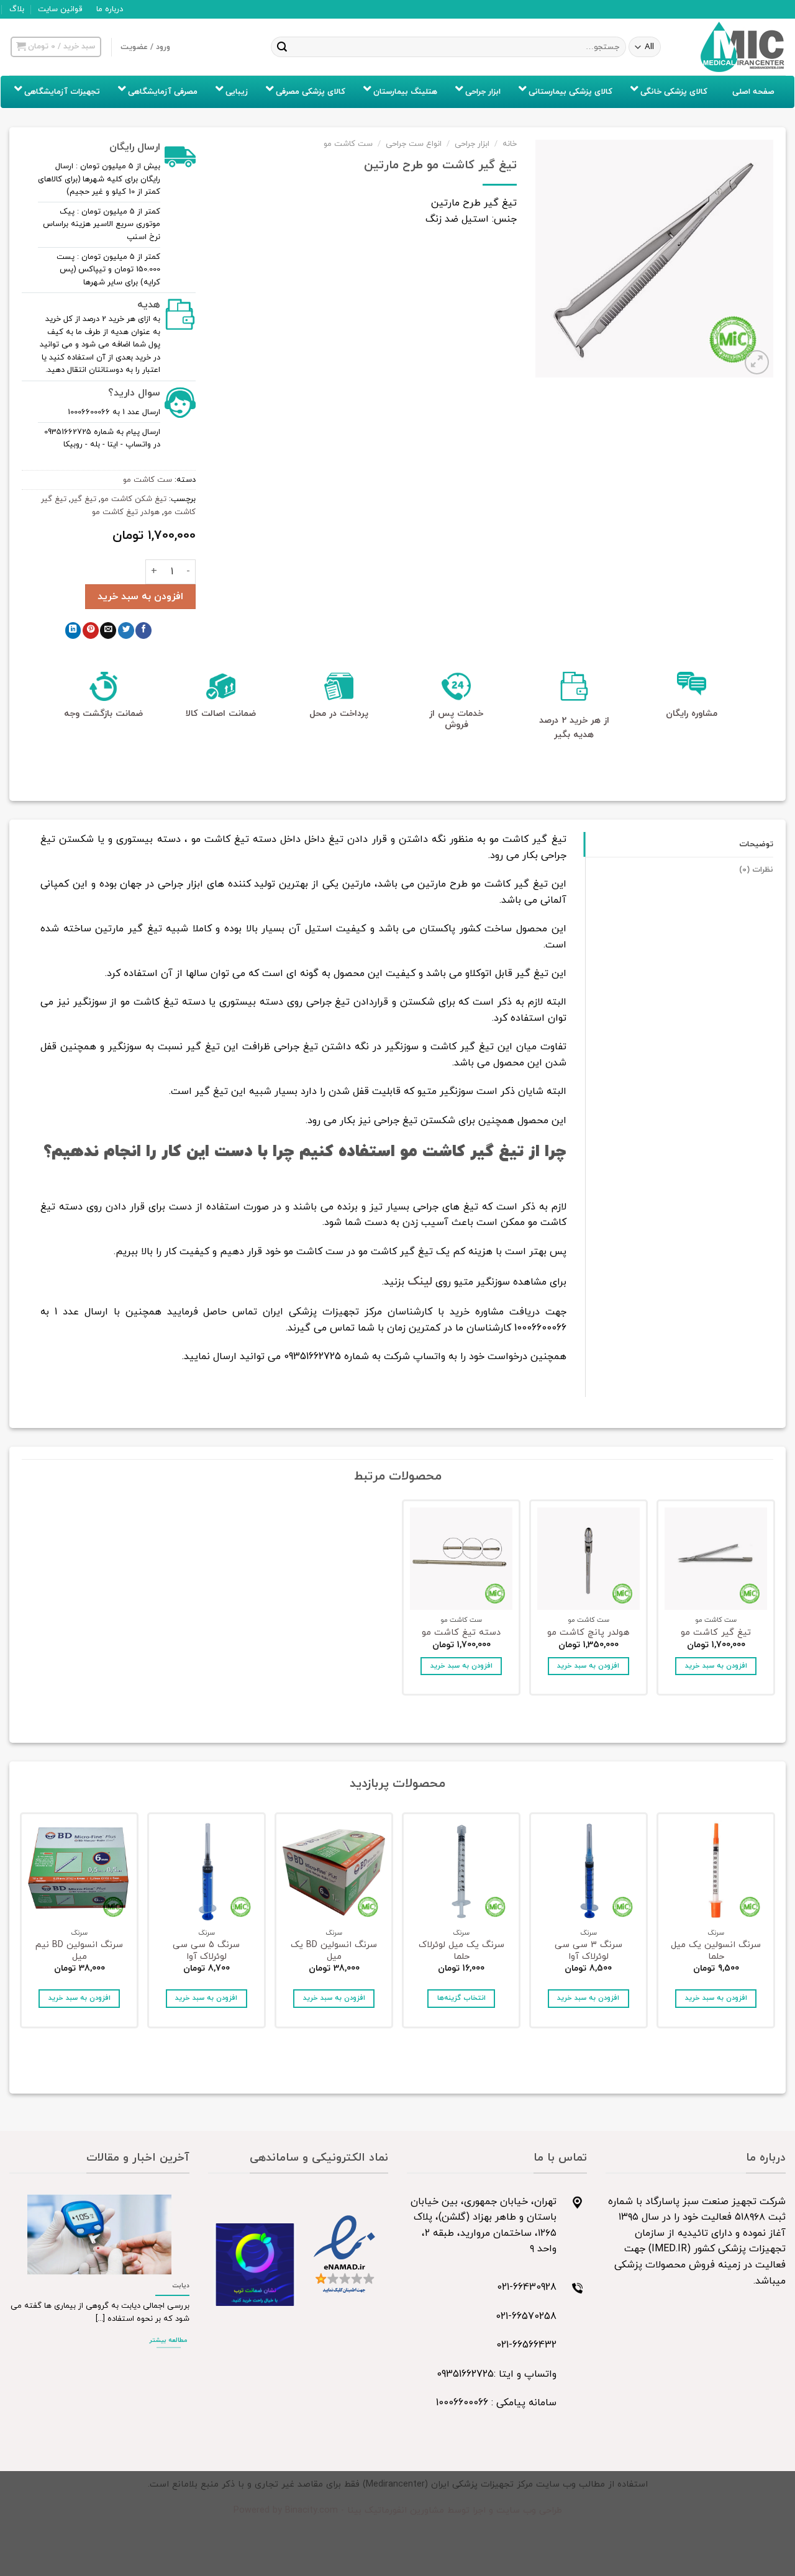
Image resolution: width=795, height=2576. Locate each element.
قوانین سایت (60, 9)
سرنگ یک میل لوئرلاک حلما (461, 1951)
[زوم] (757, 362)
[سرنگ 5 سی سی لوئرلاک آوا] (207, 1872)
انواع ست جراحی (414, 144)
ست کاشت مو (348, 144)
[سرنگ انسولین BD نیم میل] (79, 1872)
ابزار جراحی (472, 144)
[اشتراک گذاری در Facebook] (143, 630)
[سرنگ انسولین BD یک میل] (334, 1872)
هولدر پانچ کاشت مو (588, 1633)
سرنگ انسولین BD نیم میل (79, 1951)
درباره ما (110, 9)
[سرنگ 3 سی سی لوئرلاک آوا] (588, 1872)
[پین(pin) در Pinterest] (91, 630)
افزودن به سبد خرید (140, 597)
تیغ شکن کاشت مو (134, 499)
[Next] (22, 1924)
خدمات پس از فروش (456, 719)
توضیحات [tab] (756, 844)
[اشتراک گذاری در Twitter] (126, 630)
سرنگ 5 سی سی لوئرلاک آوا (206, 1951)
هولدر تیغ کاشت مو (126, 512)
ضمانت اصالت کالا (221, 714)
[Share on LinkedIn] (73, 630)
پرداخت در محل (339, 714)
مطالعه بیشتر (168, 2340)
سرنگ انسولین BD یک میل (334, 1951)
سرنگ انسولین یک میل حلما (716, 1951)
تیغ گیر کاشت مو (716, 1633)
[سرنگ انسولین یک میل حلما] (716, 1872)
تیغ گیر (84, 499)
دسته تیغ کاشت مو (461, 1633)
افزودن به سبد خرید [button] (716, 1666)
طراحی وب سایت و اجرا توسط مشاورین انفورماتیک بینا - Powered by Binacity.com (398, 2510)
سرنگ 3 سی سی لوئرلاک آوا (588, 1951)
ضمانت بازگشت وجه (103, 714)
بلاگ (17, 9)
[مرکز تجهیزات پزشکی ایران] (743, 47)
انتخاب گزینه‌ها (461, 1998)
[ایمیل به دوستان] (108, 630)
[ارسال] (282, 47)
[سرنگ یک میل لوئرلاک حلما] (461, 1872)
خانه (510, 144)
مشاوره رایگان (692, 714)
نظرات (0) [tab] (756, 870)
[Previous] (773, 1924)
